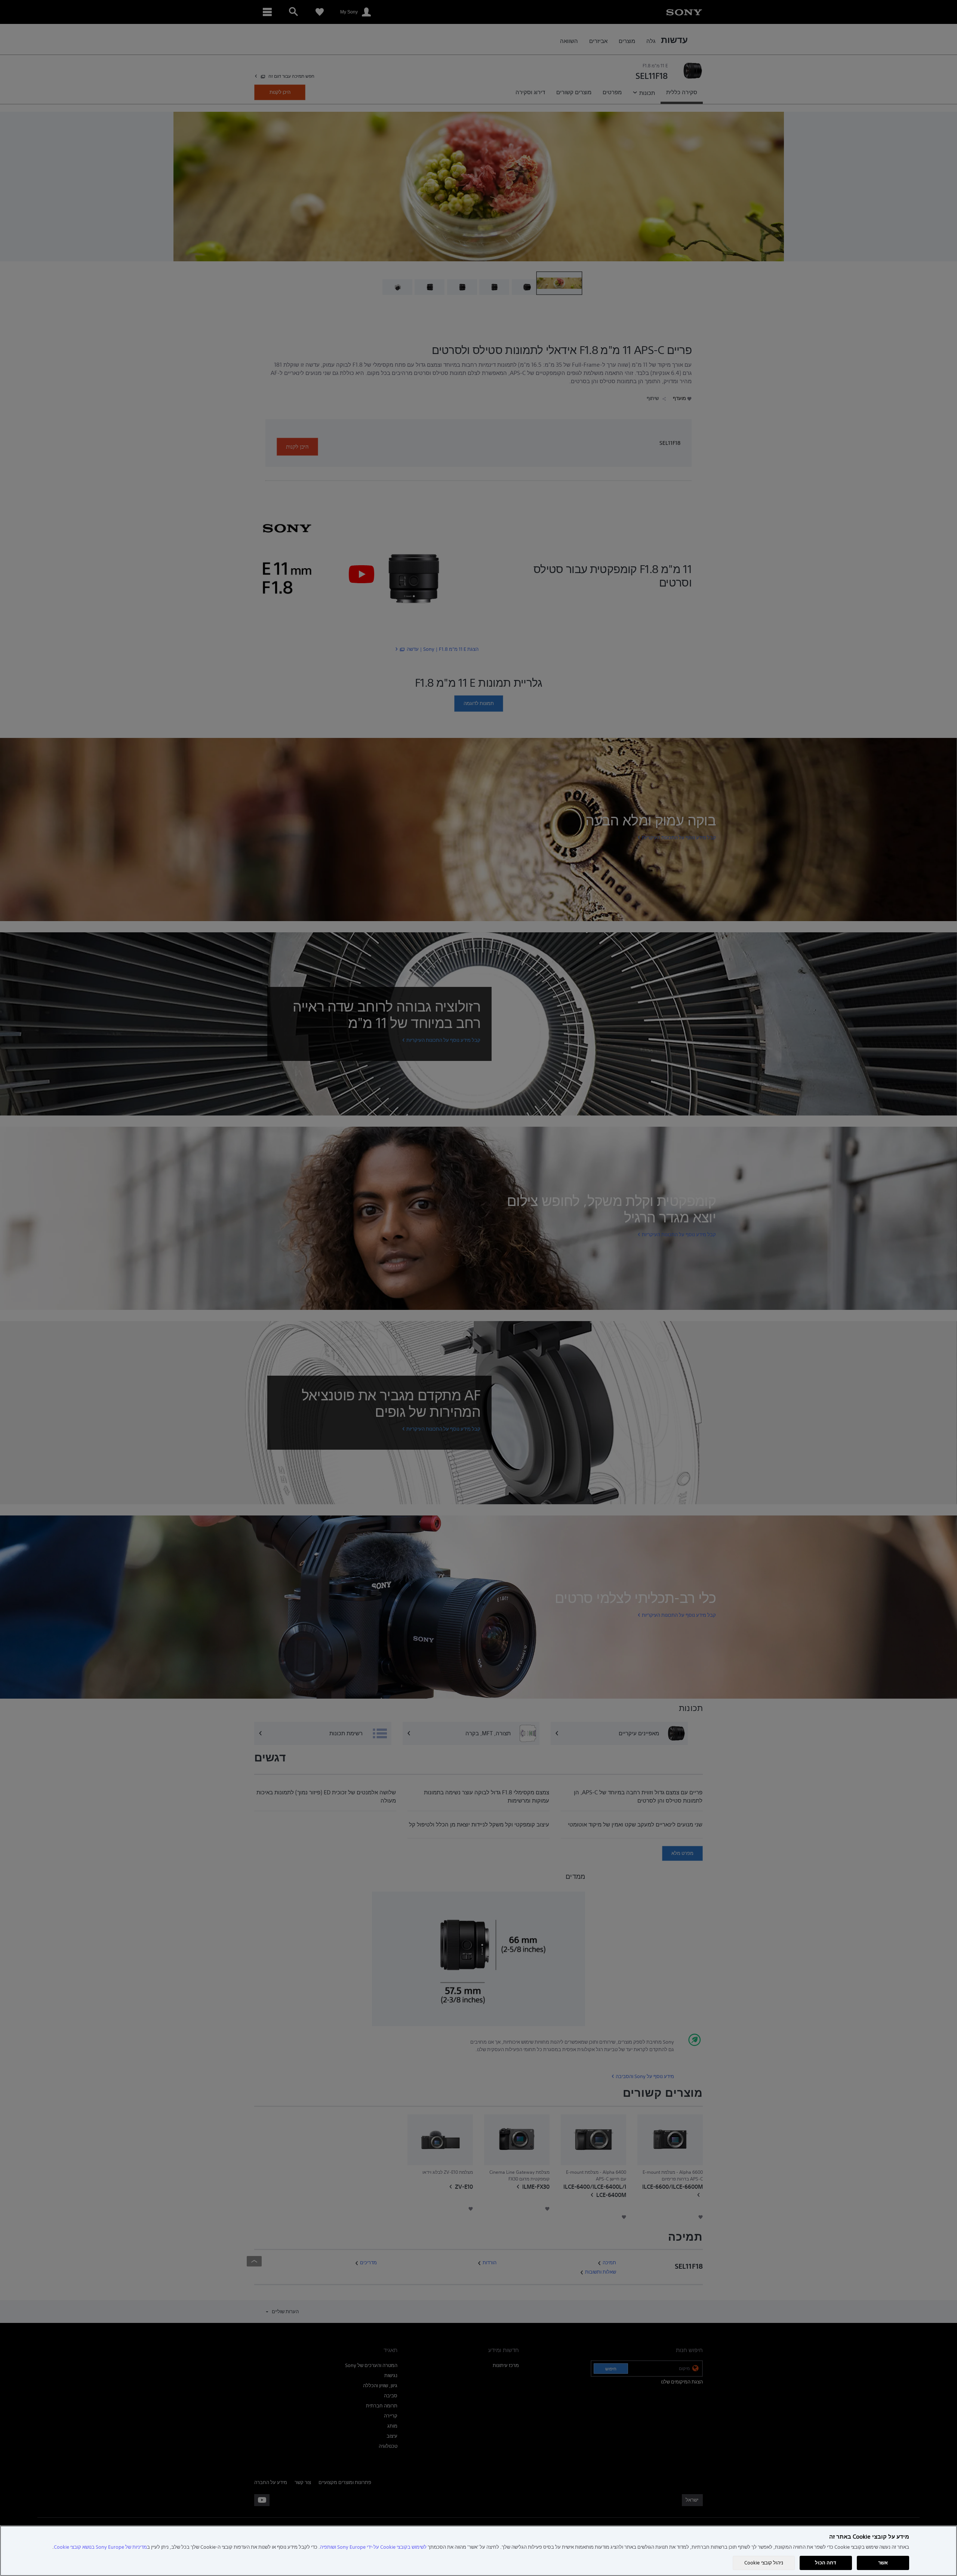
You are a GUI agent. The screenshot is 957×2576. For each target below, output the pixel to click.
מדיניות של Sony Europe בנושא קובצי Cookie (100, 2547)
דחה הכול (826, 2563)
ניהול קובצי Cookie (764, 2563)
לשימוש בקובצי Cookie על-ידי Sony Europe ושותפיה (373, 2547)
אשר (883, 2563)
